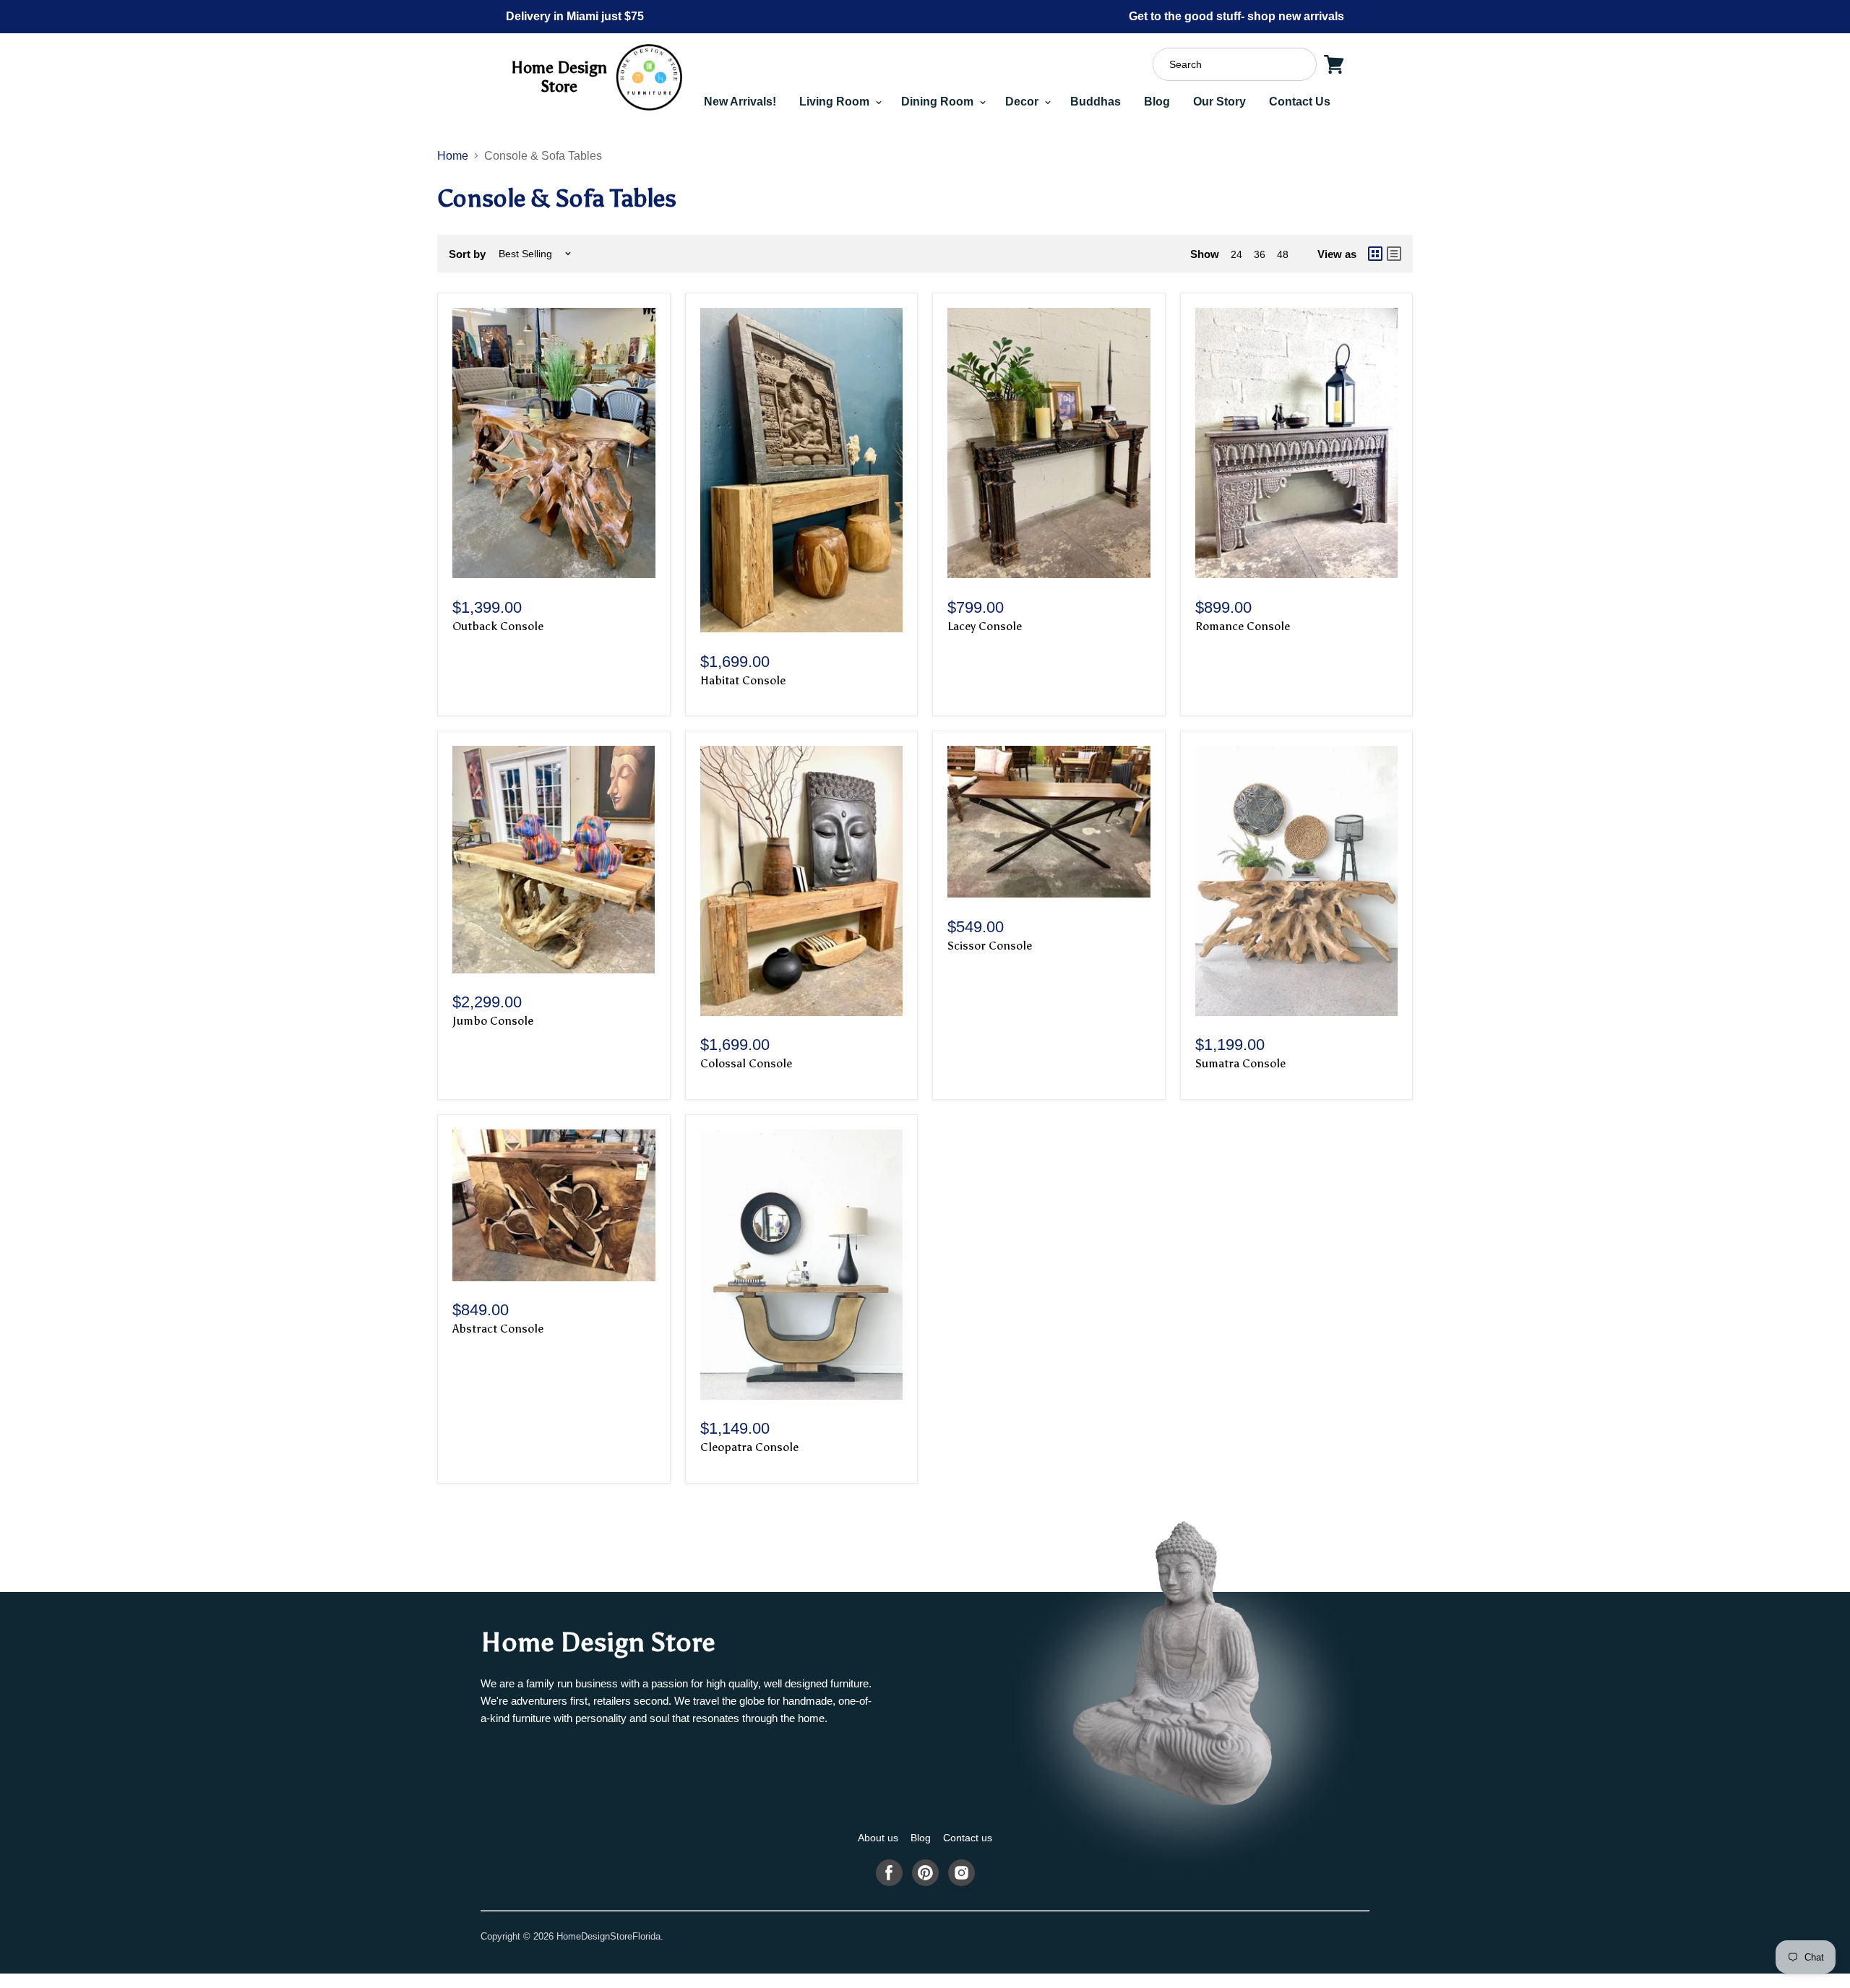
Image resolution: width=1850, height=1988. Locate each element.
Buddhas (1096, 102)
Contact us (968, 1838)
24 (1236, 254)
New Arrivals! (740, 102)
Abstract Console (498, 1329)
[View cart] (1334, 64)
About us (878, 1838)
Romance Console (1243, 626)
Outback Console (498, 626)
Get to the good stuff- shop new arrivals (1236, 16)
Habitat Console (743, 680)
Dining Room (939, 102)
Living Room (836, 102)
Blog (1157, 102)
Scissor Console (990, 946)
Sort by (467, 254)
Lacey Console (985, 626)
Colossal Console (746, 1063)
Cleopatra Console (749, 1447)
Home (453, 156)
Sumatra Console (1240, 1063)
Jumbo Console (493, 1021)
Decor (1023, 102)
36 (1260, 254)
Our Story (1219, 102)
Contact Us (1300, 102)
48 (1283, 254)
